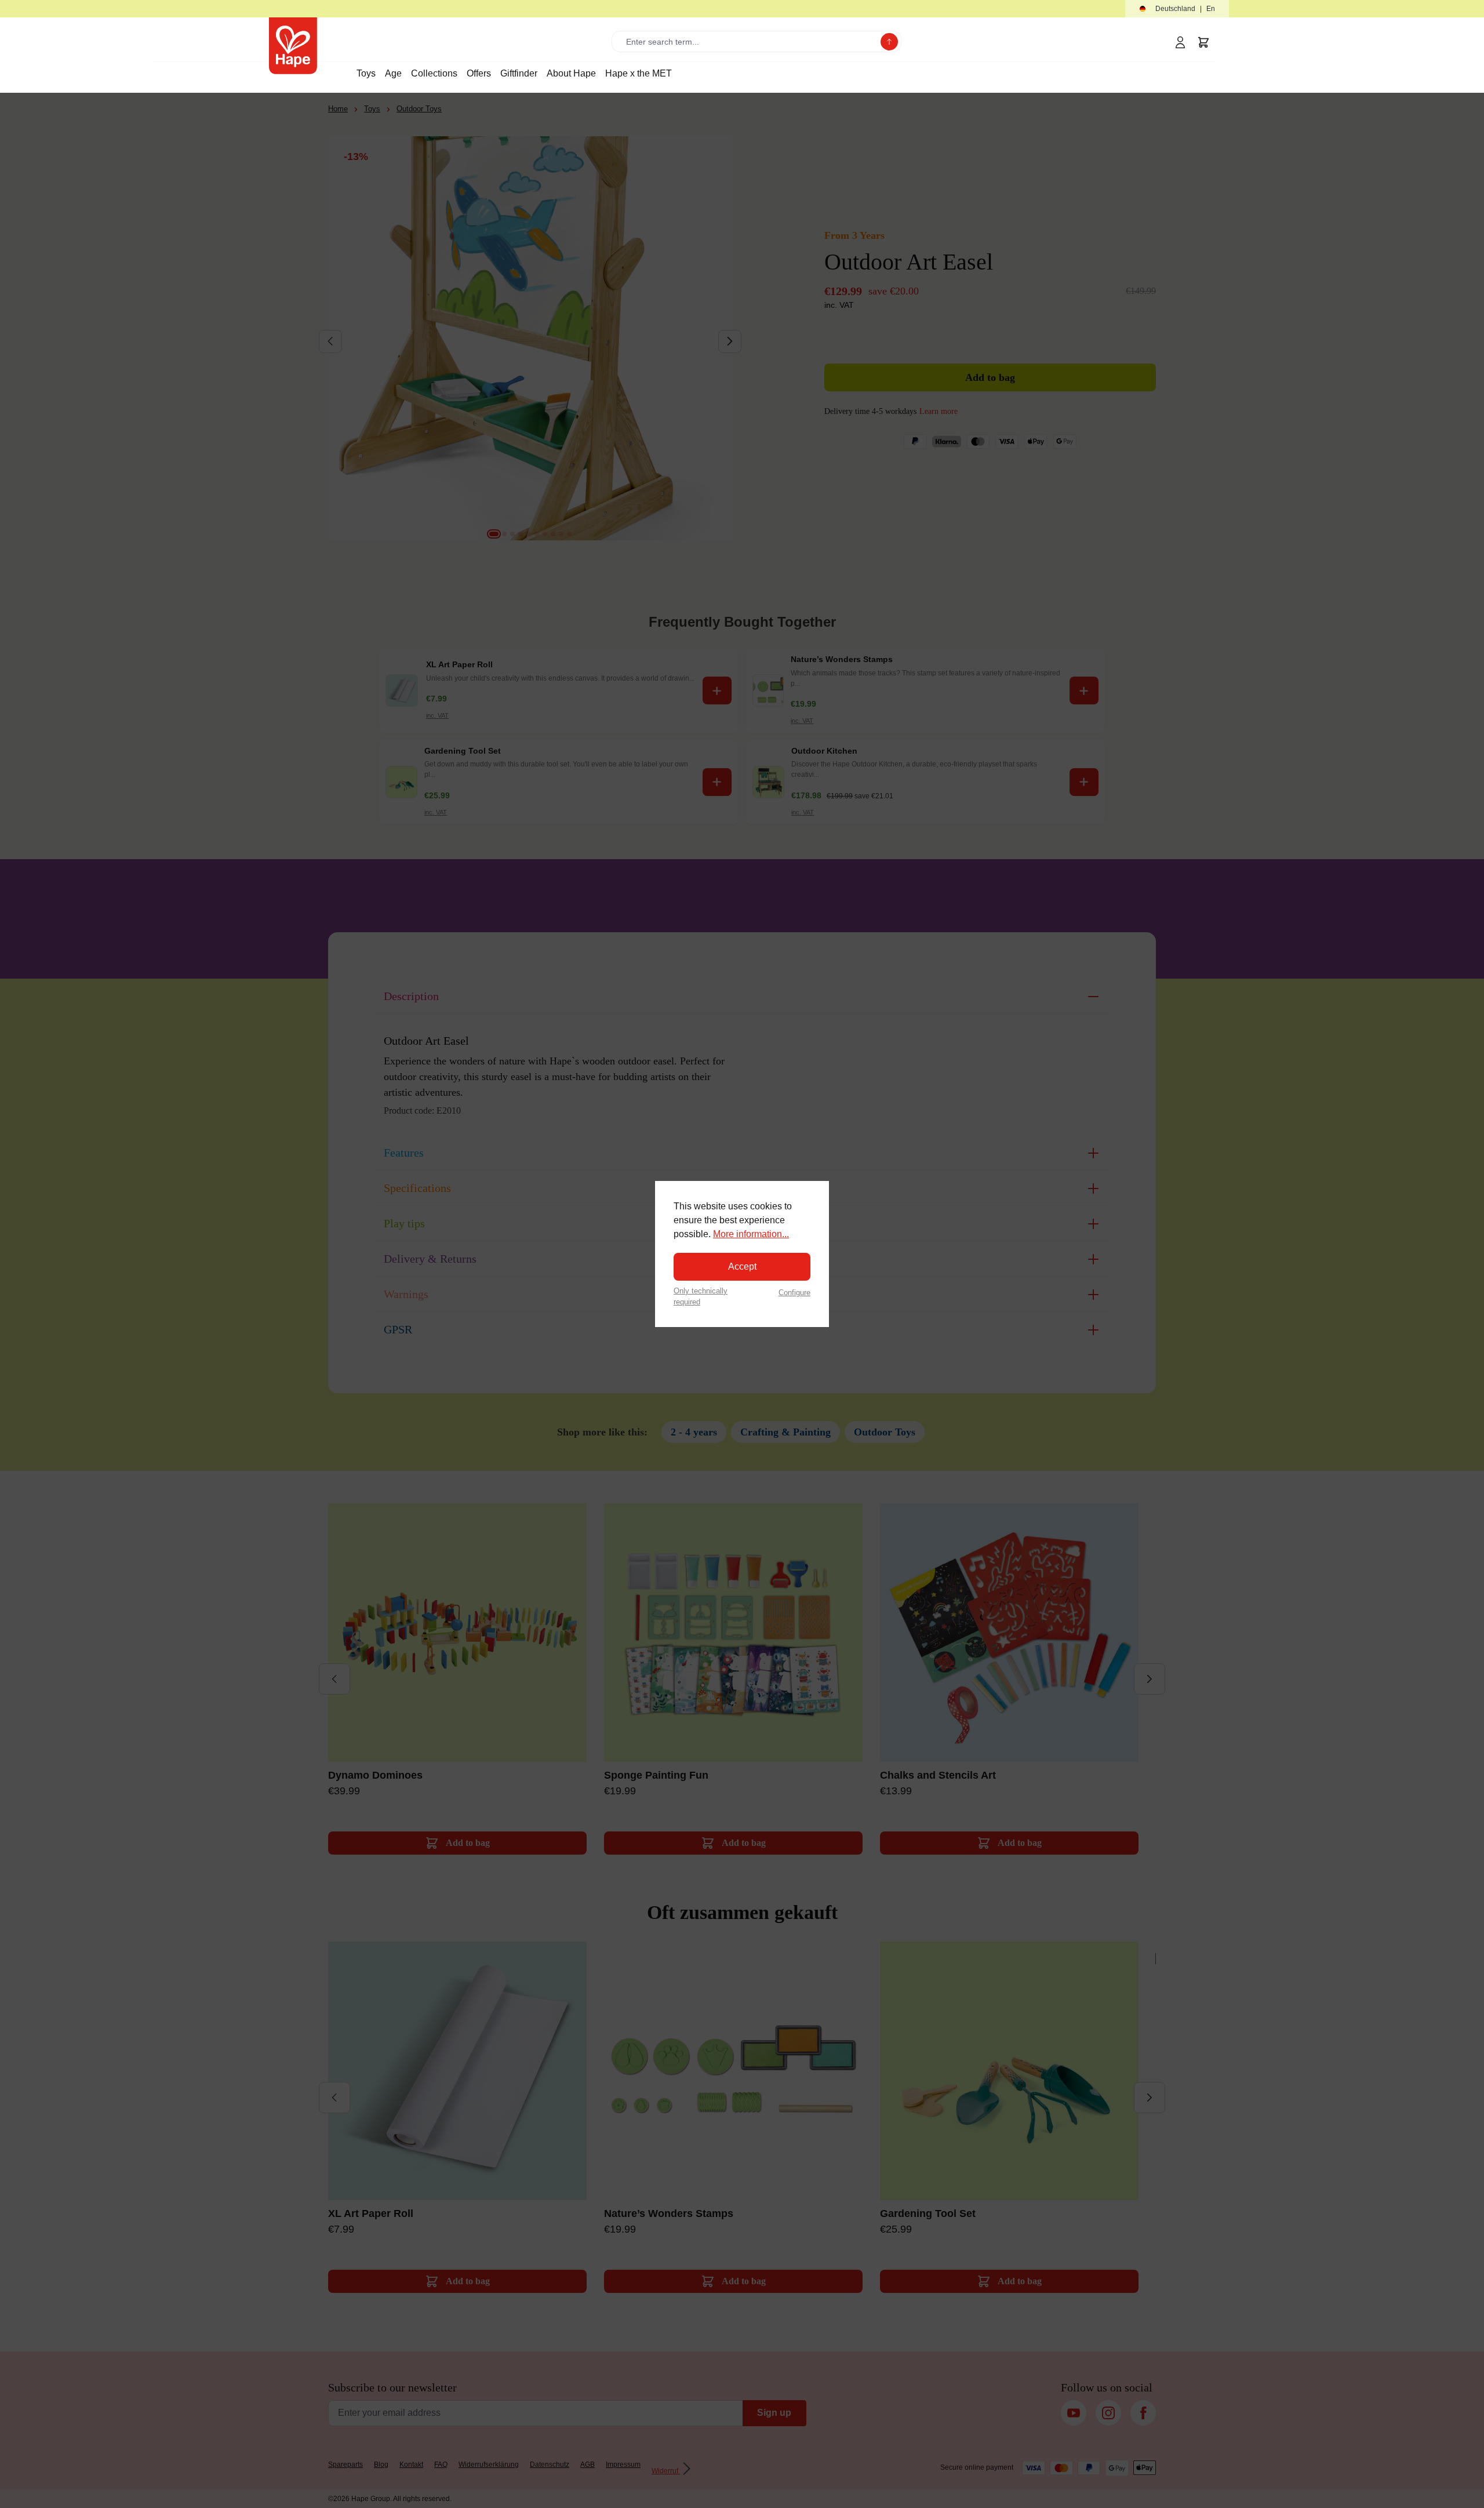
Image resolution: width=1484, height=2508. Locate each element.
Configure (794, 1293)
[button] (1177, 9)
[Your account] (1180, 42)
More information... (751, 1234)
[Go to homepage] (293, 46)
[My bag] (1203, 42)
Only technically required (701, 1296)
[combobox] (749, 41)
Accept (742, 1266)
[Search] (889, 42)
